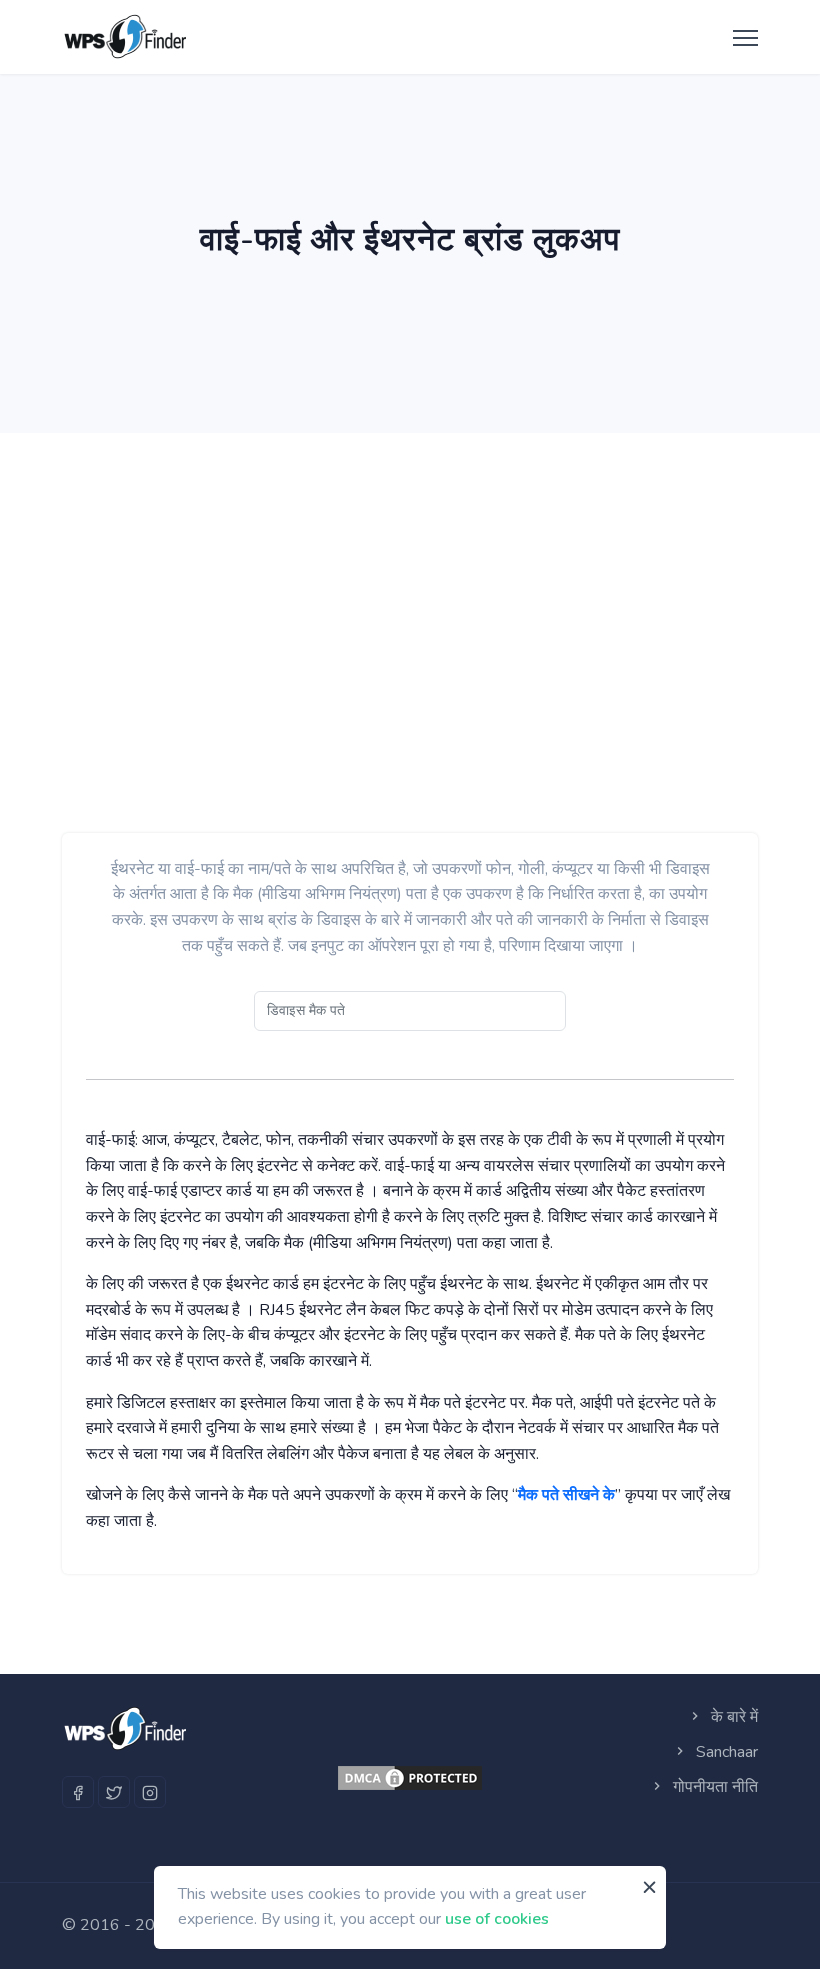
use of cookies (497, 1919)
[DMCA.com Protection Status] (410, 1778)
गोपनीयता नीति (713, 1787)
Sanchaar (725, 1752)
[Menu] (740, 39)
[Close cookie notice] (649, 1888)
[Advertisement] (410, 583)
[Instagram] (150, 1792)
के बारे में (732, 1717)
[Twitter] (114, 1792)
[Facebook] (78, 1792)
